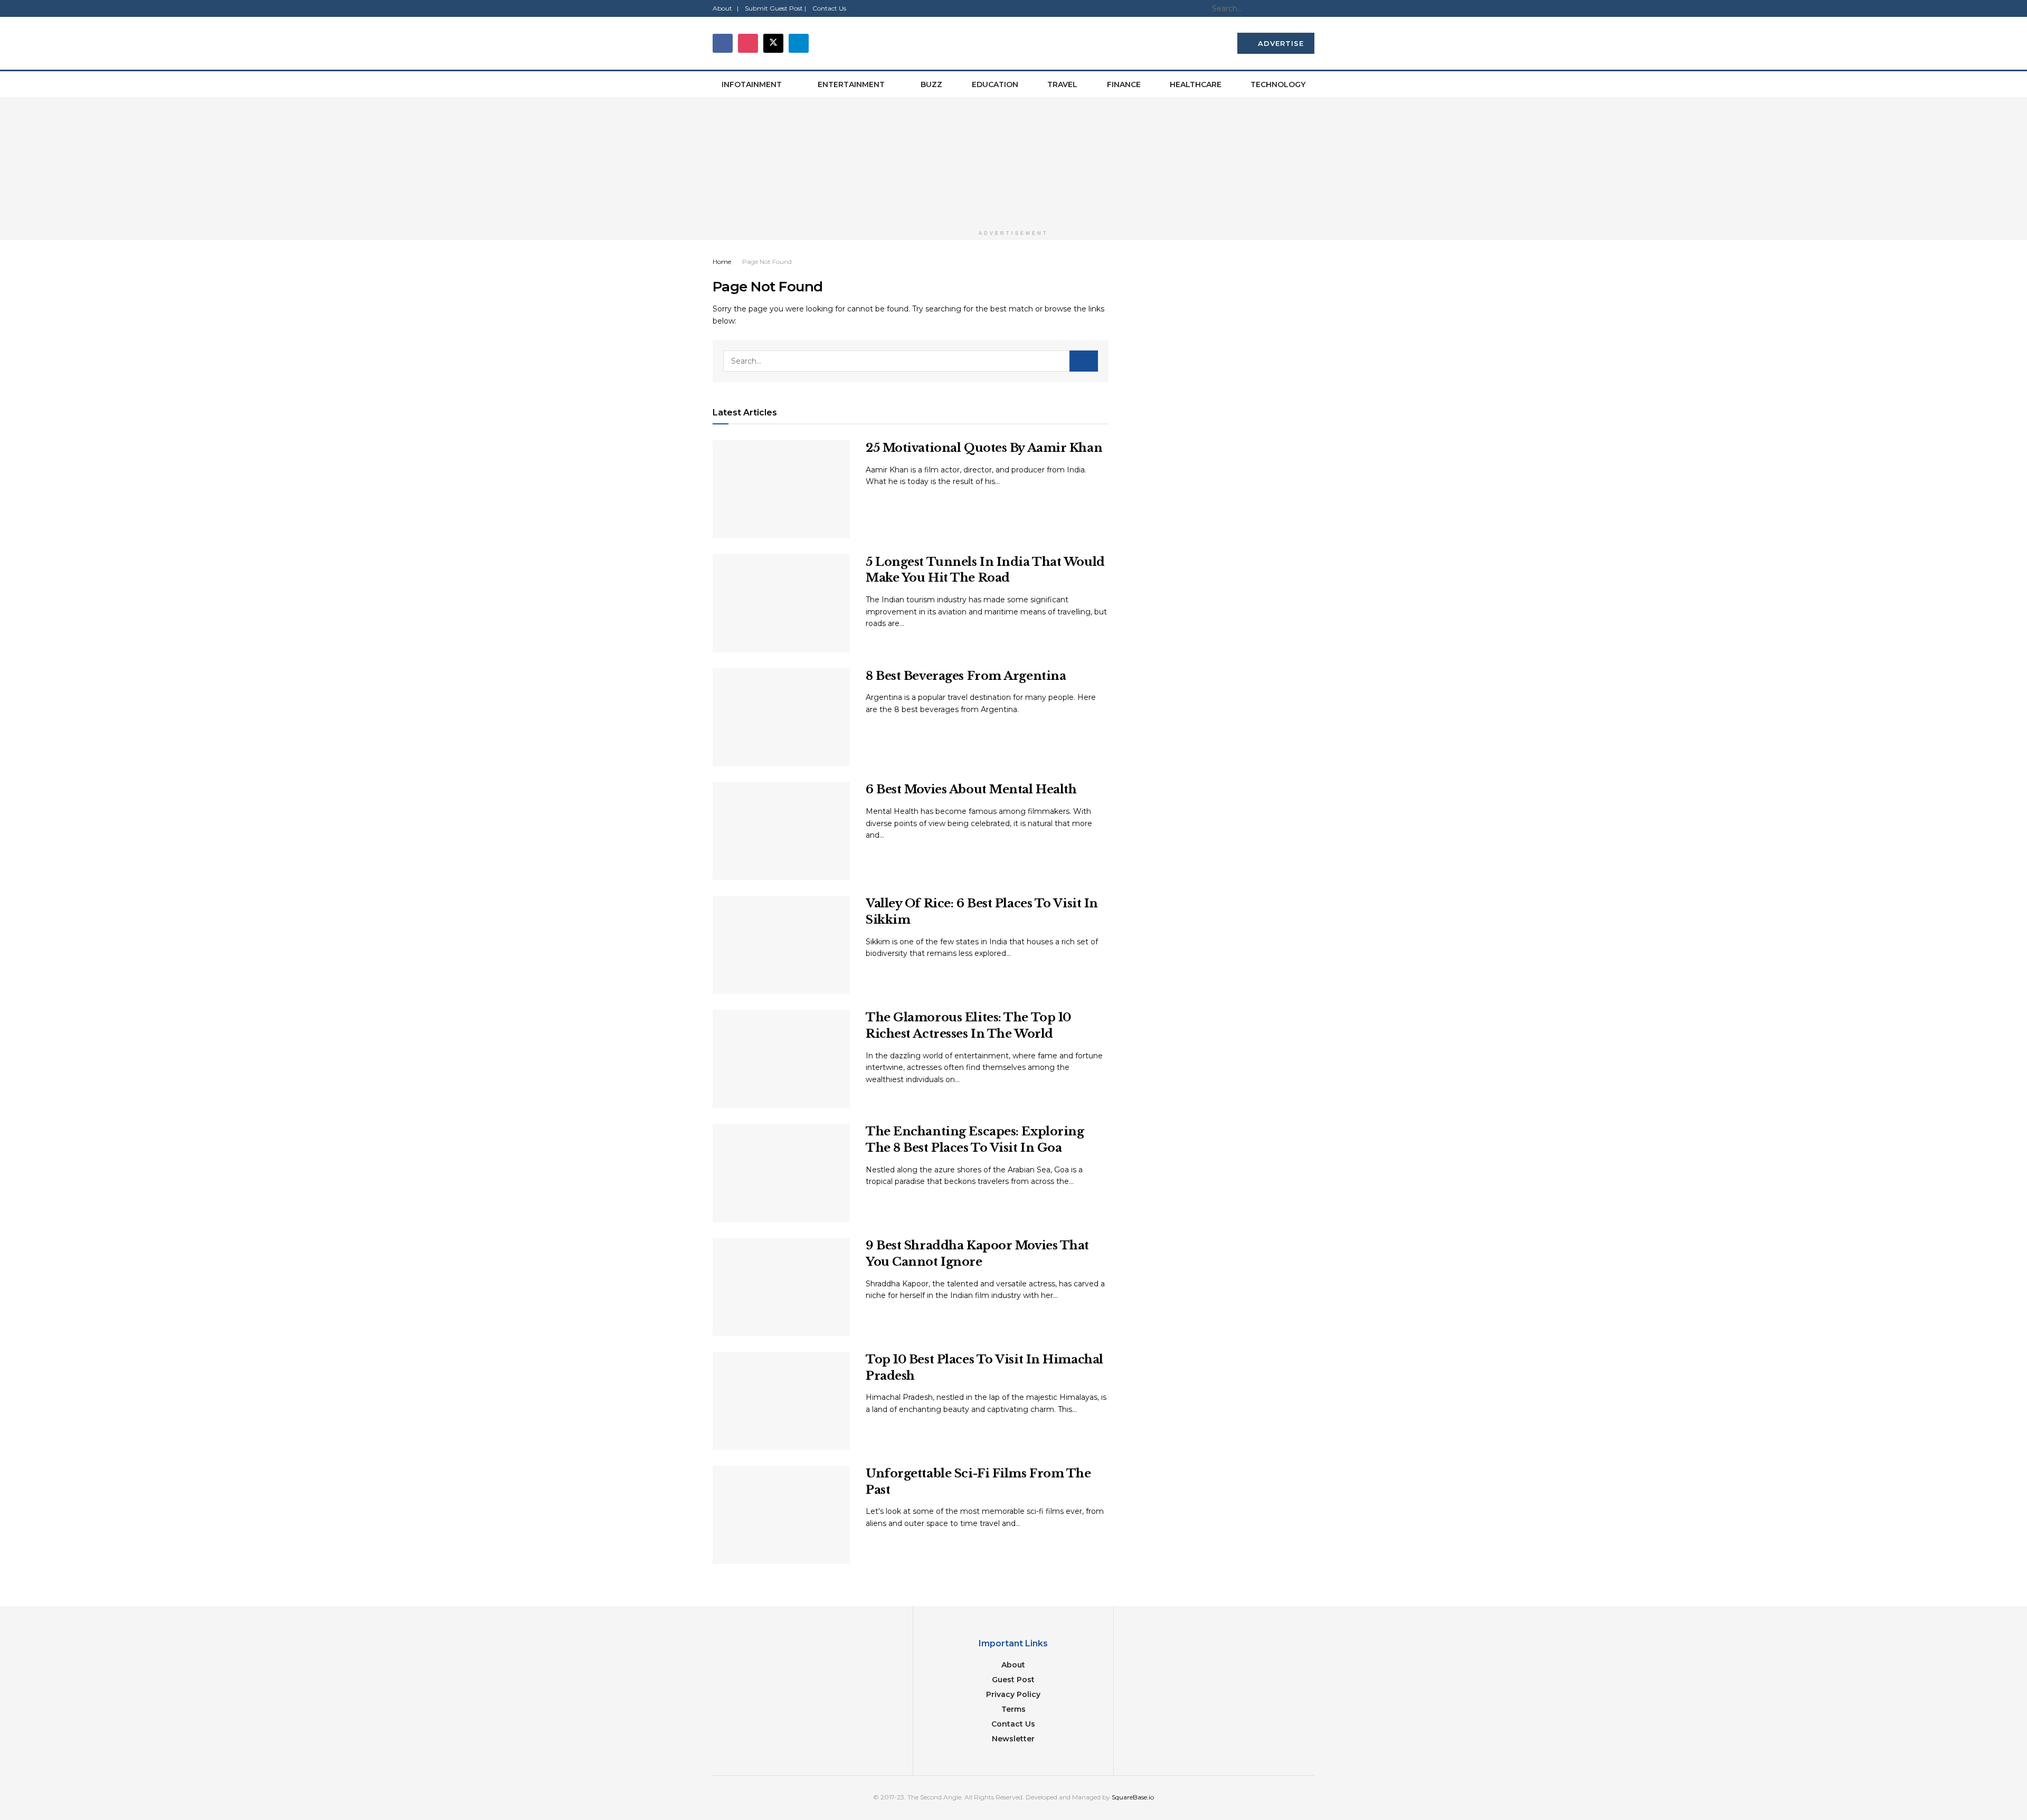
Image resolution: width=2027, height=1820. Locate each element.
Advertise (1280, 43)
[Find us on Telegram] (799, 43)
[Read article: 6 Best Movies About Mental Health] (781, 831)
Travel (1062, 84)
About (1013, 1665)
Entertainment (851, 84)
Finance (1124, 84)
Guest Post (1013, 1680)
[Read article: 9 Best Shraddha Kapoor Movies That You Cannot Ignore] (781, 1287)
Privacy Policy (1013, 1694)
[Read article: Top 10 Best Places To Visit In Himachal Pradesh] (781, 1401)
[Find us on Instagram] (748, 43)
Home (722, 262)
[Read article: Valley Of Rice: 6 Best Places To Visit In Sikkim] (781, 945)
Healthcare (1196, 84)
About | (726, 8)
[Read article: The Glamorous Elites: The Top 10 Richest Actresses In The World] (781, 1059)
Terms (1013, 1709)
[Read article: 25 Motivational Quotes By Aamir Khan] (781, 489)
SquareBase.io (1133, 1797)
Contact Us (829, 8)
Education (995, 84)
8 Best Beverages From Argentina (966, 676)
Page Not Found (767, 262)
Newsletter (1013, 1739)
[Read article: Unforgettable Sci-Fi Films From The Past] (781, 1515)
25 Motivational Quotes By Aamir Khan (984, 448)
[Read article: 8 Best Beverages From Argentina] (781, 717)
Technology (1278, 84)
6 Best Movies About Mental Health (971, 789)
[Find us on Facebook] (723, 43)
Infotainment (752, 84)
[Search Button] (1309, 8)
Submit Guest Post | (775, 8)
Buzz (931, 84)
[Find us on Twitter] (773, 43)
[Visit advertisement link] (1013, 162)
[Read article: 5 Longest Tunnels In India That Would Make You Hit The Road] (781, 603)
